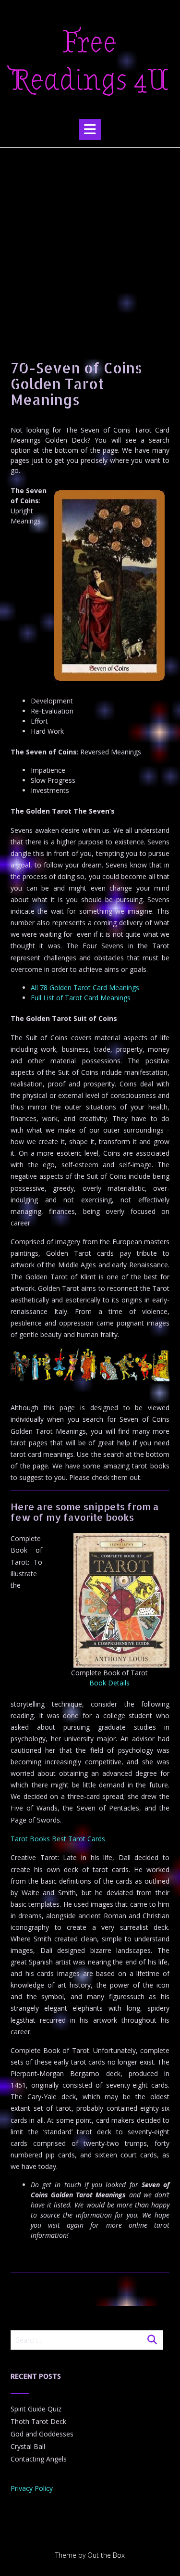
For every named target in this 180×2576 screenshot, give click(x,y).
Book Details (109, 1683)
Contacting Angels (39, 2459)
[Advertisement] (90, 243)
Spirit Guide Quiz (36, 2409)
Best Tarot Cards (78, 1839)
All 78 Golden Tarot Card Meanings (85, 988)
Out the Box (106, 2555)
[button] (90, 129)
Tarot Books (30, 1839)
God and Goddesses (42, 2434)
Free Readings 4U (90, 62)
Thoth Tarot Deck (38, 2421)
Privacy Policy (32, 2488)
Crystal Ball (28, 2446)
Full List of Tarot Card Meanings (81, 998)
